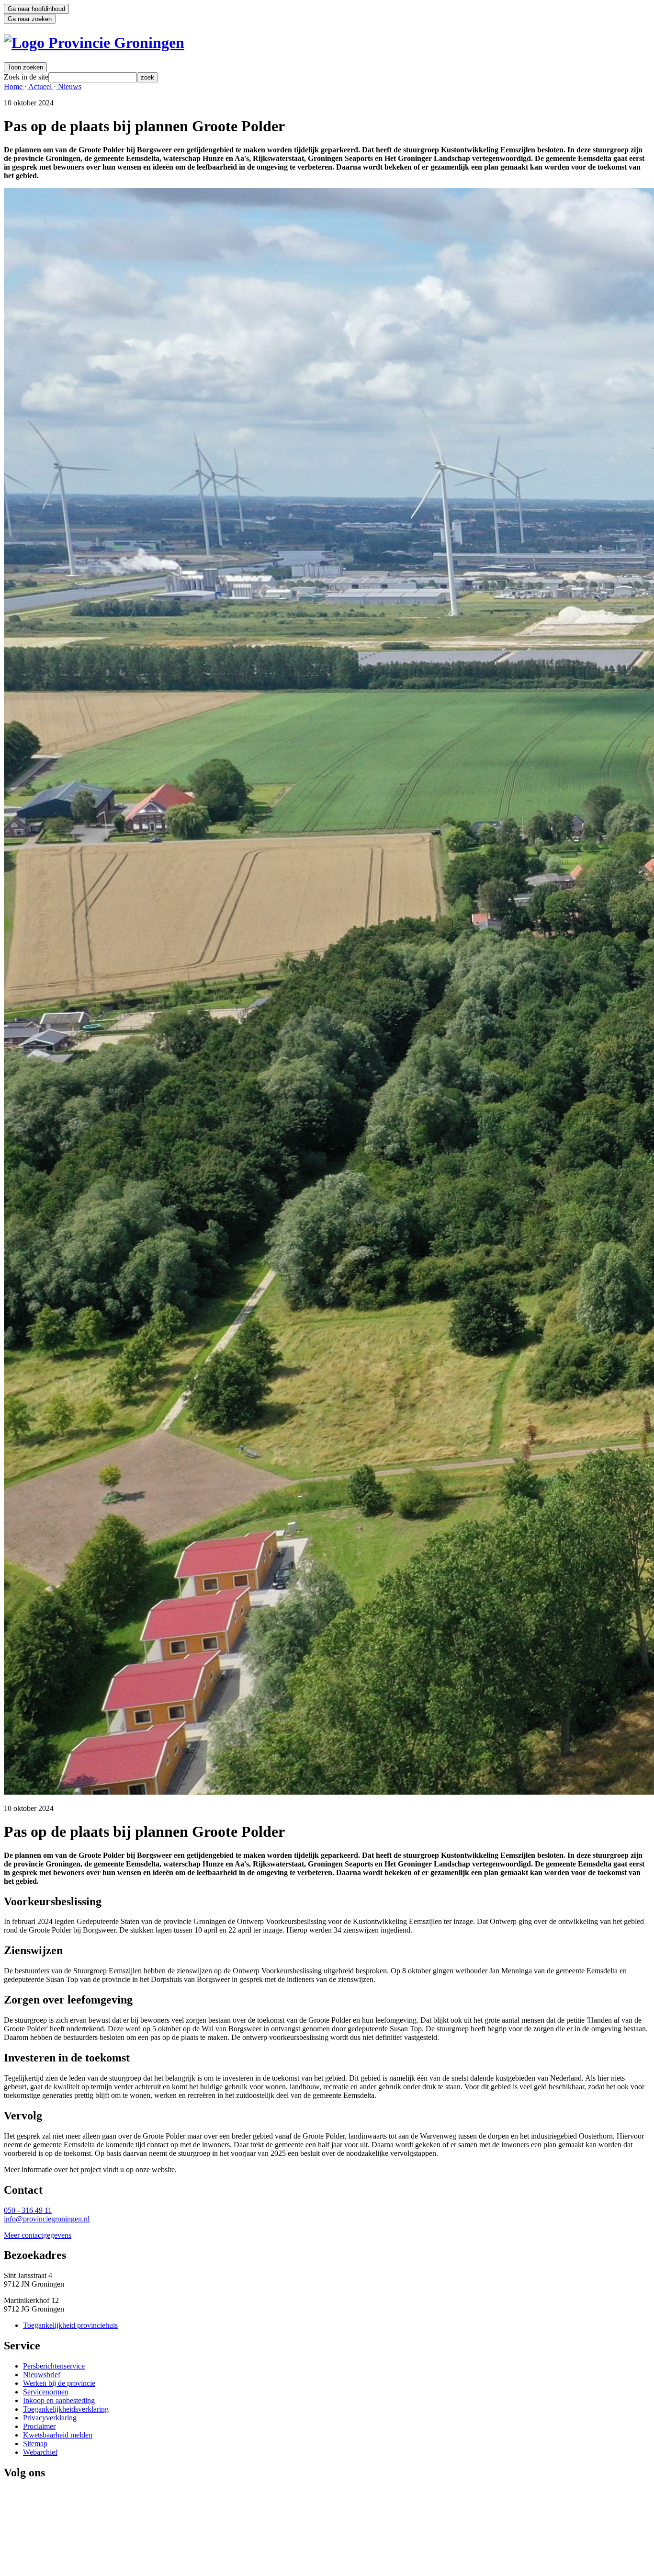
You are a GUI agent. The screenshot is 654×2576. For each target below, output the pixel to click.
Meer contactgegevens (38, 2235)
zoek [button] (147, 77)
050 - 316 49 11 (28, 2210)
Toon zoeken (25, 67)
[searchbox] (93, 77)
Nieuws (69, 86)
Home (14, 86)
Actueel (40, 86)
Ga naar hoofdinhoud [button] (36, 9)
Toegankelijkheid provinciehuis (70, 2325)
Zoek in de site (26, 77)
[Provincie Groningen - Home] (94, 43)
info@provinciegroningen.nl (47, 2219)
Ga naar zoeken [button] (30, 19)
